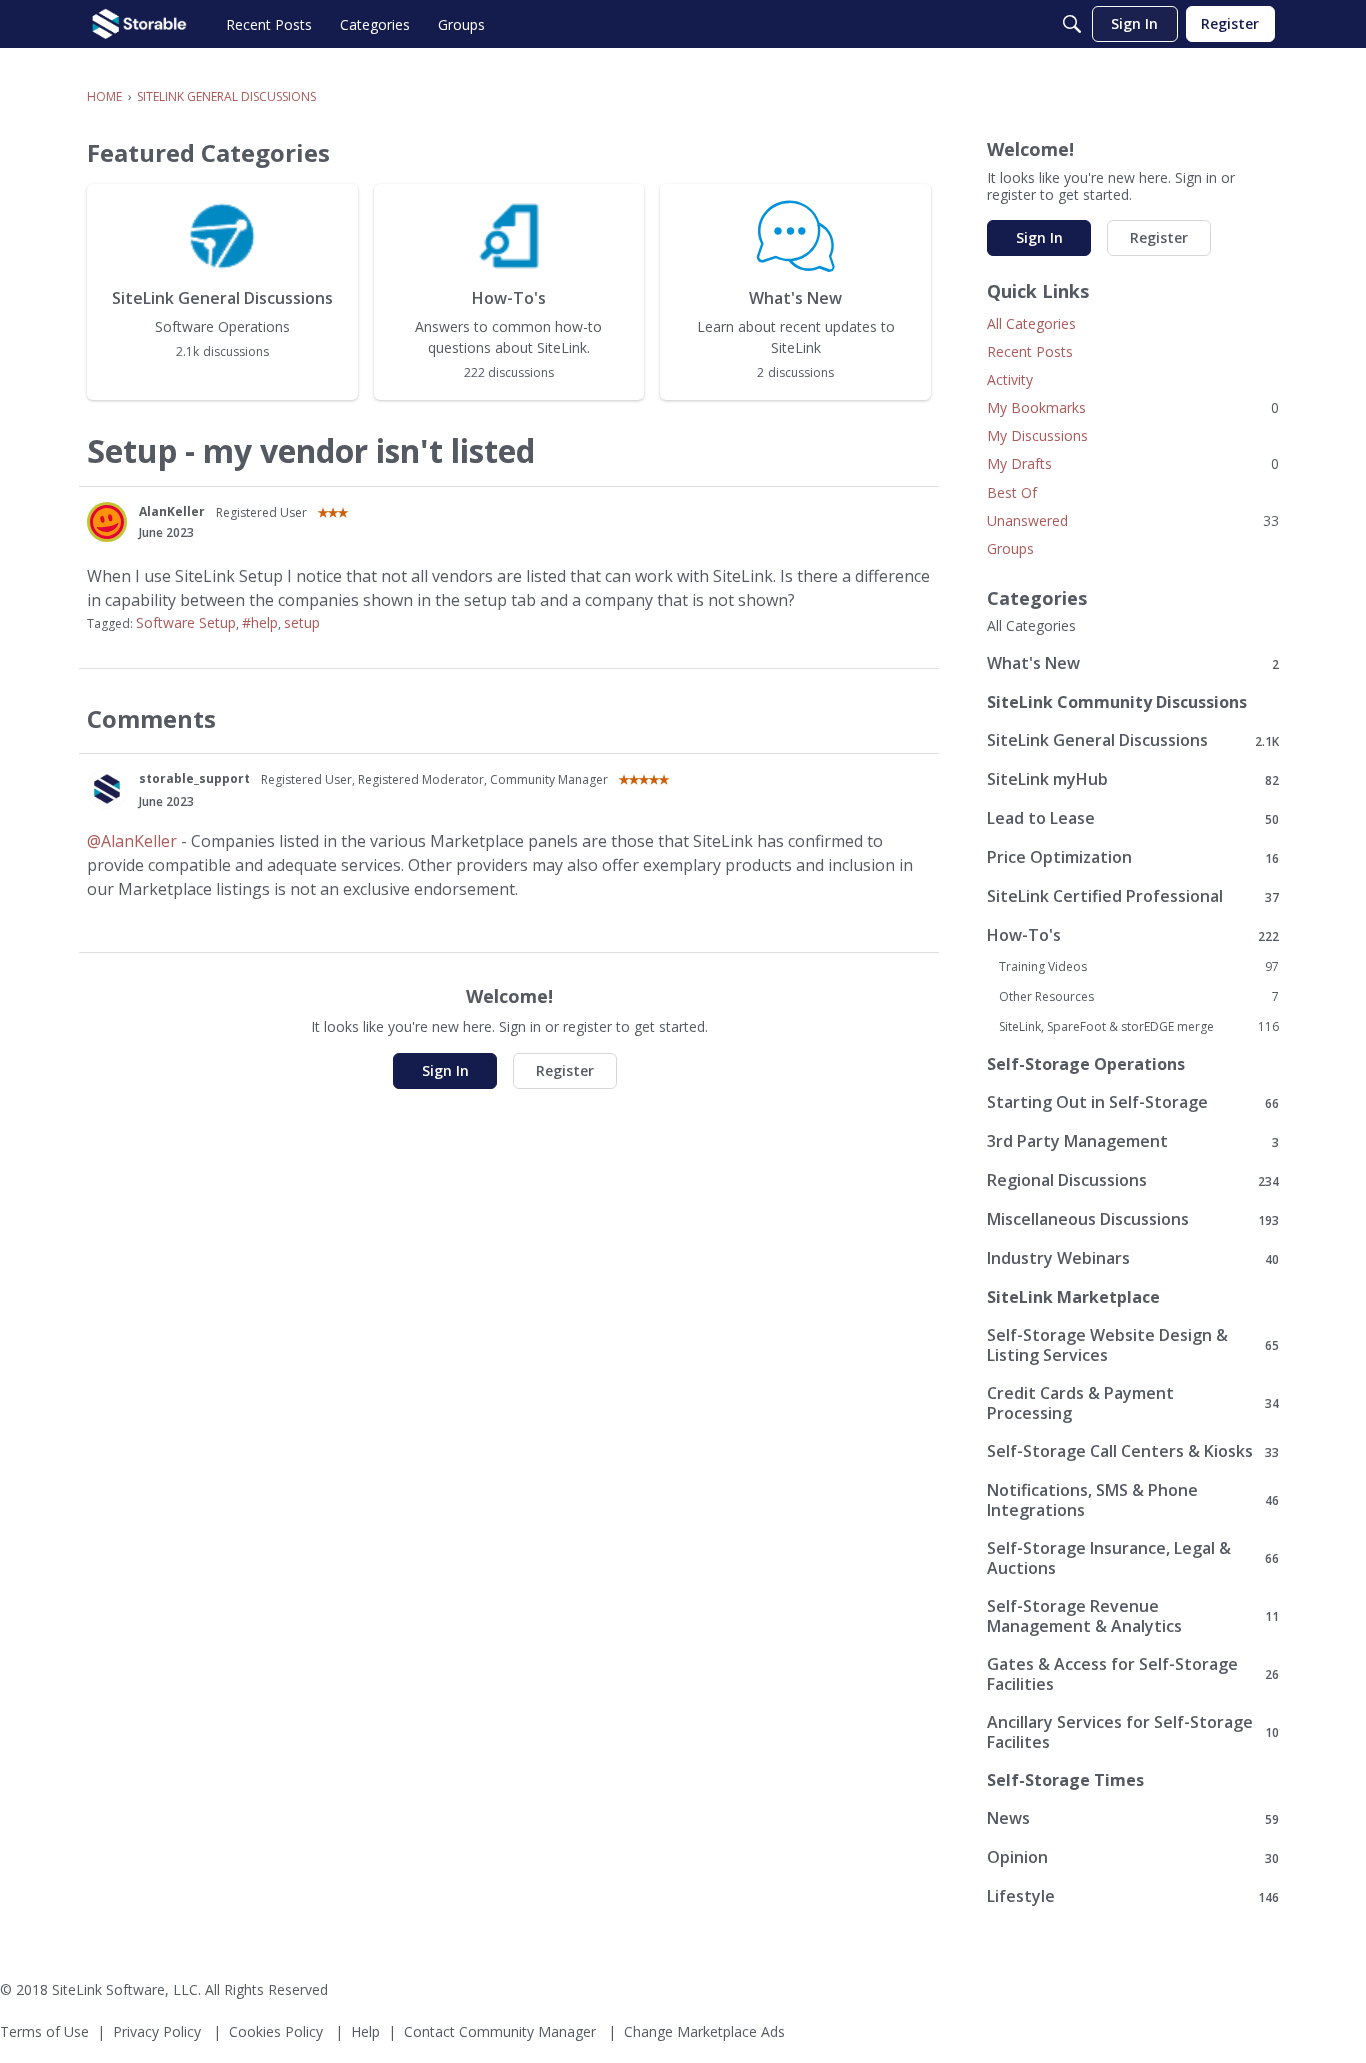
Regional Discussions (1133, 1180)
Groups (1010, 548)
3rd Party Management (1133, 1141)
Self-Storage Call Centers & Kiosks (1133, 1451)
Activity (1010, 379)
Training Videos (1139, 967)
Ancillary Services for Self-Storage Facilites (1133, 1732)
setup (302, 622)
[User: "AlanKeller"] (107, 522)
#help (260, 622)
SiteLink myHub (1133, 779)
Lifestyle (1133, 1896)
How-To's (1133, 935)
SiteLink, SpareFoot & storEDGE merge (1139, 1027)
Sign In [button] (445, 1070)
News (1133, 1818)
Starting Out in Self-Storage (1133, 1102)
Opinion (1133, 1857)
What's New (1133, 663)
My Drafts (1133, 463)
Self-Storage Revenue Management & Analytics (1133, 1616)
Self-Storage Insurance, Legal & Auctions (1133, 1558)
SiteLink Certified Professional (1133, 896)
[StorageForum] (139, 24)
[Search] (1072, 24)
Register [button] (565, 1070)
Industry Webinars (1133, 1258)
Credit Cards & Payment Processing (1133, 1403)
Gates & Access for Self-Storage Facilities (1133, 1674)
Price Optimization (1133, 857)
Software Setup (186, 622)
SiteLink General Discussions (1133, 740)
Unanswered (1133, 520)
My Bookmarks (1133, 407)
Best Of (1012, 492)
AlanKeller (172, 511)
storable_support (194, 778)
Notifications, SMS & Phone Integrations (1133, 1500)
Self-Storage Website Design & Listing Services (1133, 1345)
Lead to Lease (1133, 818)
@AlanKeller (132, 841)
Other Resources (1139, 997)
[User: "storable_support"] (107, 789)
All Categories (1031, 323)
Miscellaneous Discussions (1133, 1219)
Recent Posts (1030, 351)
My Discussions (1037, 435)
